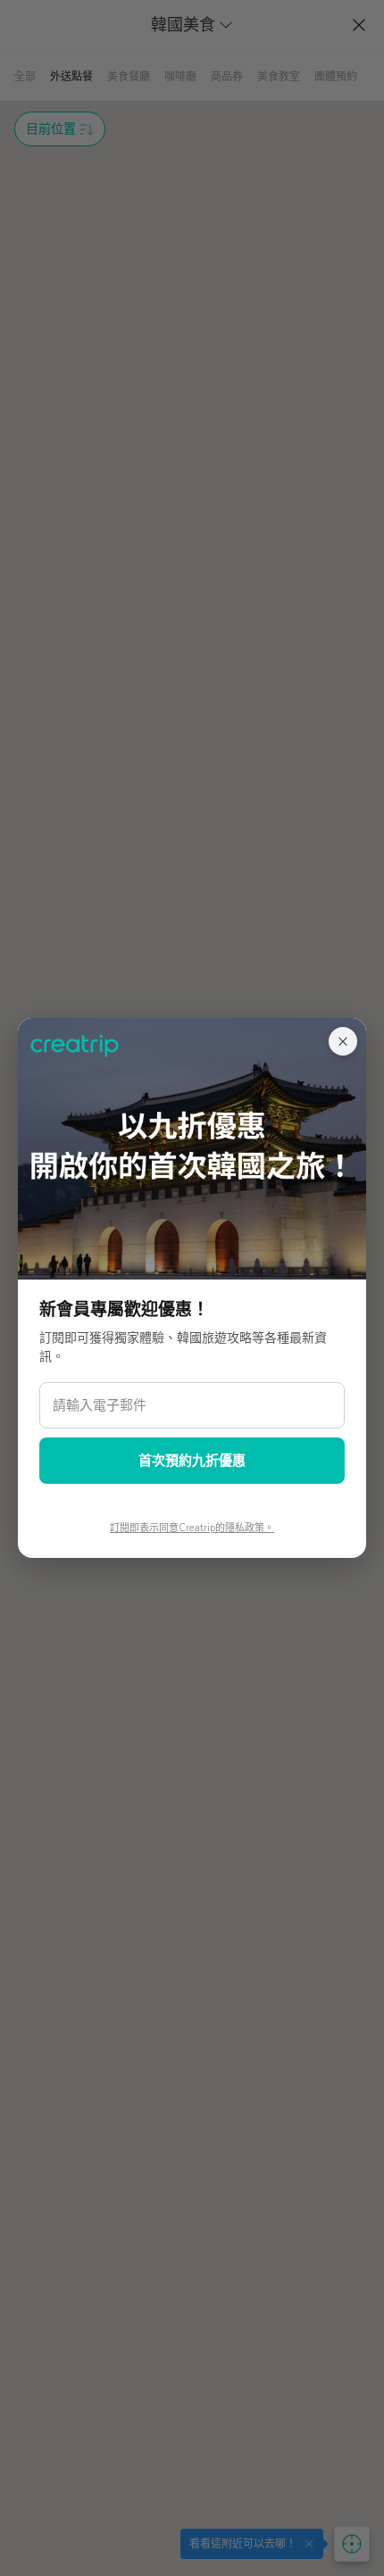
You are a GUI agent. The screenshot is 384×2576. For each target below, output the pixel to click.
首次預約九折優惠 (192, 1461)
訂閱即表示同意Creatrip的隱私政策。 (192, 1528)
